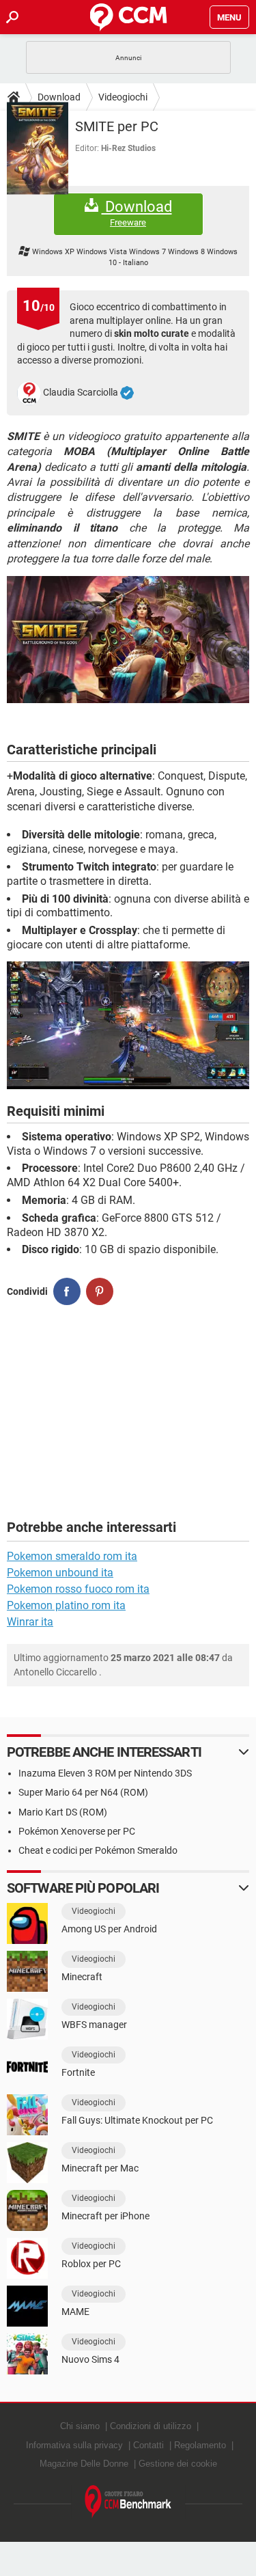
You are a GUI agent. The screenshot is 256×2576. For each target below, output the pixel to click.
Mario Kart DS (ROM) (63, 1812)
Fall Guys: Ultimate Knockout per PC (137, 2120)
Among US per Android (109, 1929)
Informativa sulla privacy (74, 2445)
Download (59, 97)
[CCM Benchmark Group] (128, 2502)
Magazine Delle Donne (84, 2464)
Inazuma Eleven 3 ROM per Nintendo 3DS (105, 1773)
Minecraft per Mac (100, 2168)
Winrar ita (30, 1622)
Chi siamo (80, 2426)
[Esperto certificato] (127, 393)
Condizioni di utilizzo (151, 2426)
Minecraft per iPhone (105, 2216)
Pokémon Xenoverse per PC (77, 1831)
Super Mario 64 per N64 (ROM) (83, 1792)
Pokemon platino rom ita (66, 1605)
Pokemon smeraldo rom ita (72, 1556)
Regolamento (200, 2445)
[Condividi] (67, 1291)
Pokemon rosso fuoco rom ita (78, 1589)
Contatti (148, 2445)
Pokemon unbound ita (60, 1573)
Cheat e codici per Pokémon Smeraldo (98, 1850)
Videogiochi (123, 97)
